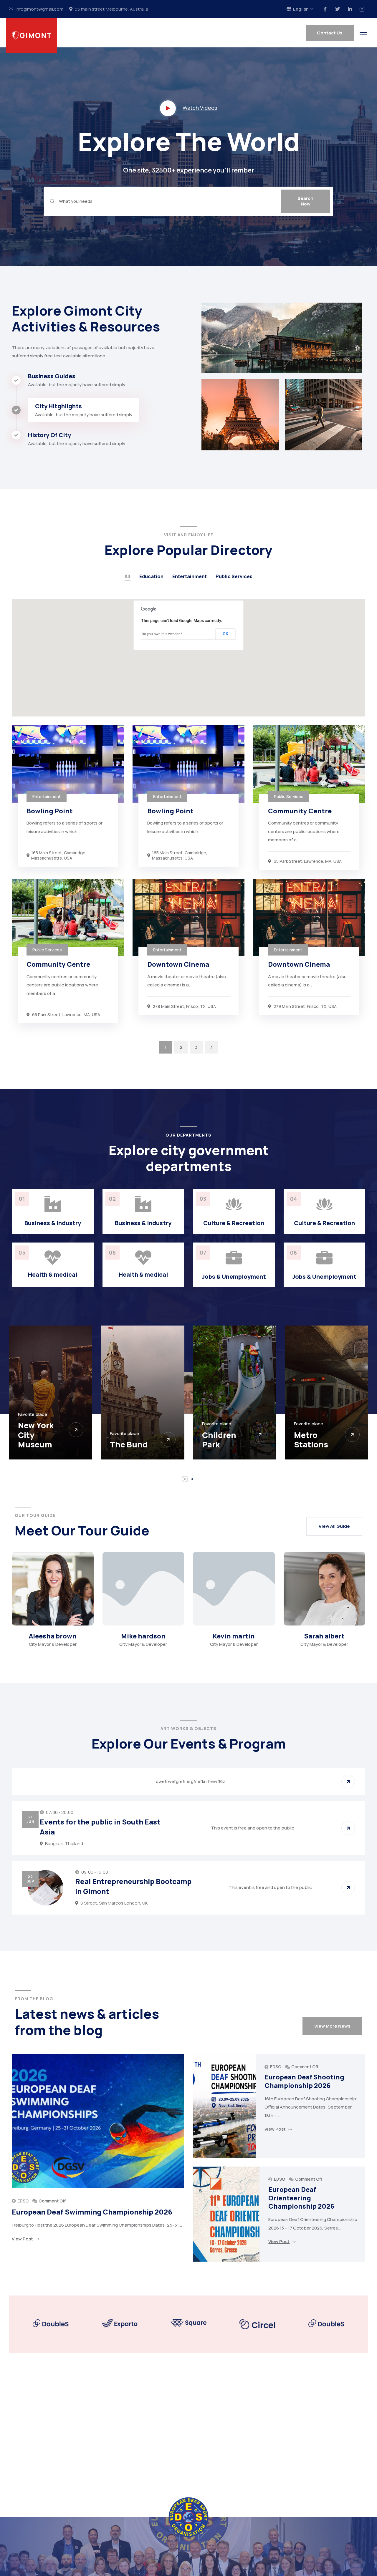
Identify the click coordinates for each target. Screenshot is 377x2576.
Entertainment (190, 576)
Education (151, 576)
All (128, 576)
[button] (185, 1479)
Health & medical (53, 1274)
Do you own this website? (162, 634)
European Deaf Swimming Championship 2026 (92, 2212)
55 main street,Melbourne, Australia (111, 9)
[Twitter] (338, 9)
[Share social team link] (42, 1619)
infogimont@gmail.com (39, 9)
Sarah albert (324, 1636)
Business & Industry (53, 1223)
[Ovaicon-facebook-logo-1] (325, 9)
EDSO (23, 2201)
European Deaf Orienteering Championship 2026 (301, 2198)
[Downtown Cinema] (188, 917)
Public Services (234, 576)
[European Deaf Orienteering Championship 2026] (226, 2214)
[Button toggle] (363, 32)
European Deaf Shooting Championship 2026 (304, 2081)
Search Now (305, 201)
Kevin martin (234, 1636)
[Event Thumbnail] (46, 1888)
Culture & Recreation (234, 1223)
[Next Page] (212, 1047)
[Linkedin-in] (350, 9)
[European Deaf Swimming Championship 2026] (98, 2121)
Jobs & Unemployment (234, 1277)
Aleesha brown (53, 1636)
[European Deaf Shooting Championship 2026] (224, 2106)
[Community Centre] (309, 764)
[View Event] (348, 1782)
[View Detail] (76, 1434)
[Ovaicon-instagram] (362, 9)
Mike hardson (143, 1636)
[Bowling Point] (68, 764)
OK (225, 634)
